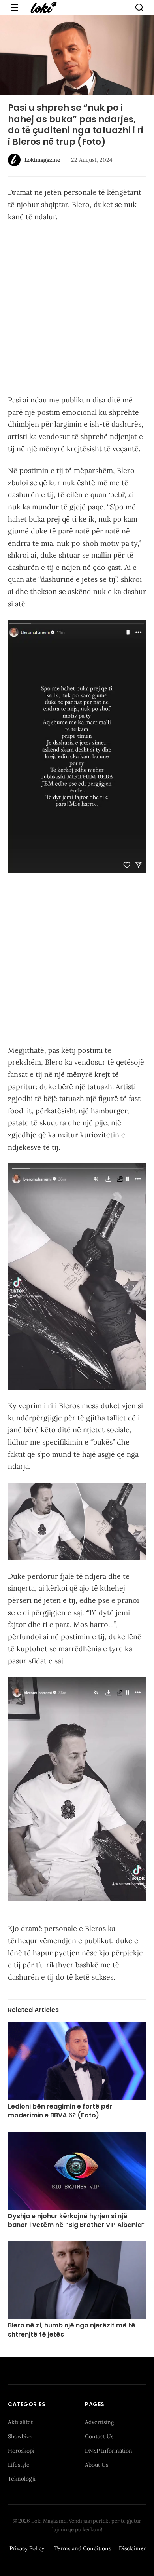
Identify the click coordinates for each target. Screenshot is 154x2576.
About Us (97, 2465)
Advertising (100, 2422)
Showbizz (20, 2436)
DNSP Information (109, 2451)
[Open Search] (139, 8)
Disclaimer (132, 2548)
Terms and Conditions (83, 2548)
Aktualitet (20, 2422)
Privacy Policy (27, 2548)
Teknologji (22, 2479)
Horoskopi (21, 2451)
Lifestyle (19, 2465)
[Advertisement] (77, 310)
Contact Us (99, 2436)
